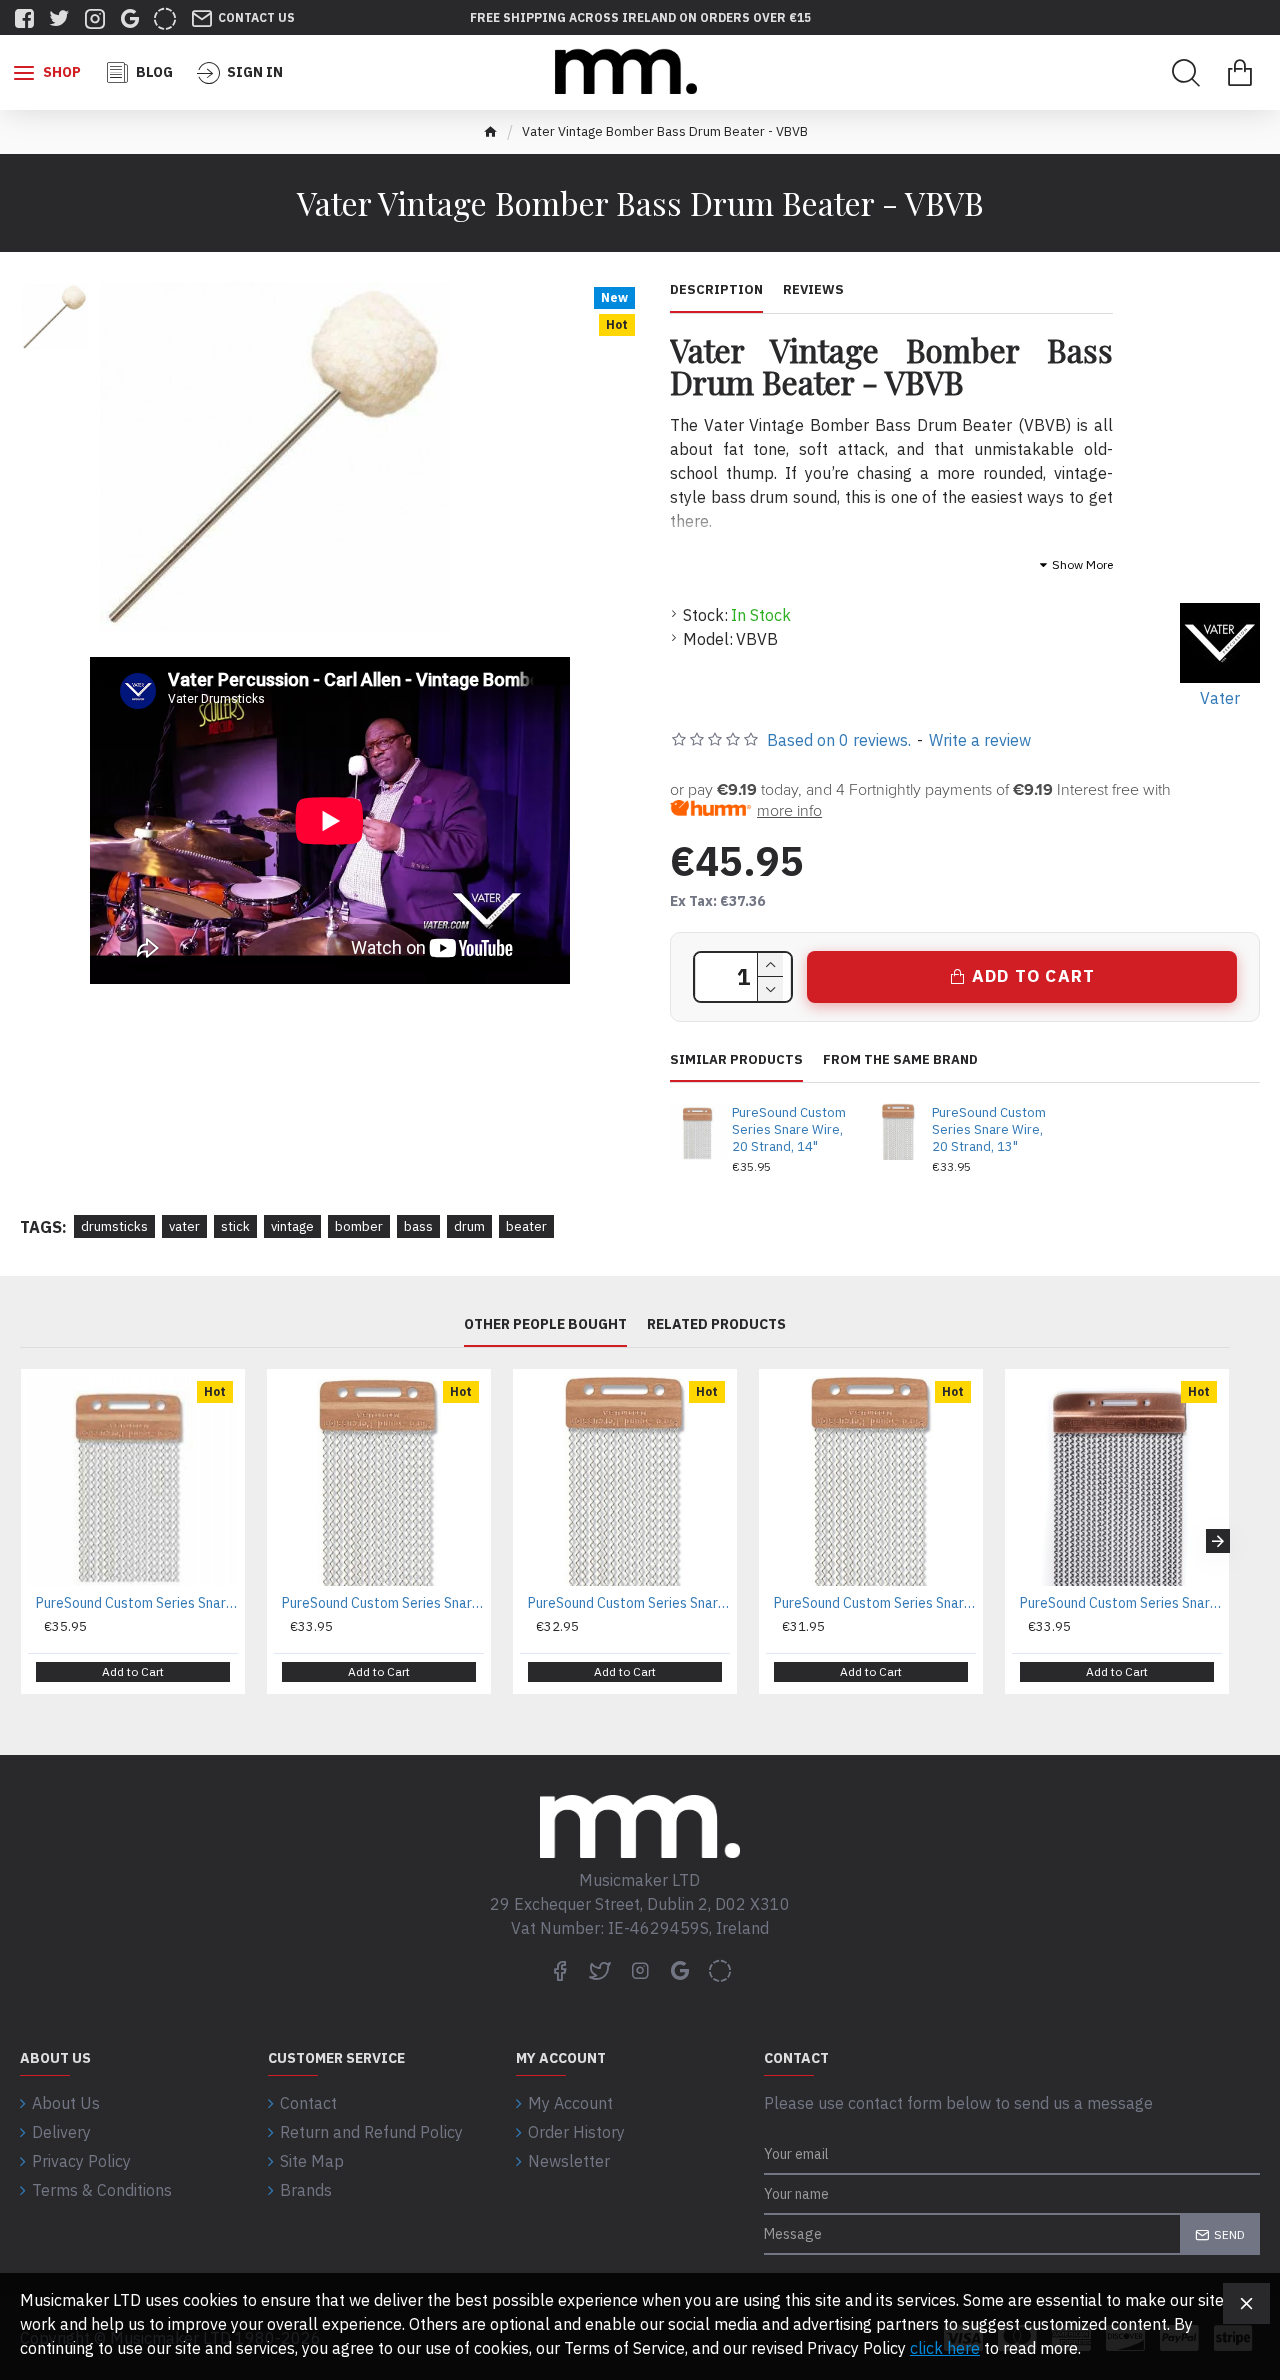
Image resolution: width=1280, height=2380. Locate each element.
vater (184, 1226)
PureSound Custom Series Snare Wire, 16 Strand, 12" (629, 1603)
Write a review (980, 740)
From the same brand (900, 1060)
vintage (292, 1226)
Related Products (716, 1324)
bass (418, 1226)
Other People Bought (545, 1324)
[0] (1240, 73)
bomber (359, 1226)
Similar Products (736, 1060)
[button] (32, 1541)
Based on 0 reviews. (839, 740)
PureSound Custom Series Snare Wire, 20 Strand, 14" (789, 1130)
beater (526, 1226)
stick (235, 1226)
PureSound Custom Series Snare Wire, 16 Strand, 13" (875, 1603)
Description (716, 290)
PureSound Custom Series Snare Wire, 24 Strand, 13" (1121, 1603)
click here (945, 2348)
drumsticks (114, 1226)
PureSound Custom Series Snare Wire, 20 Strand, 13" (989, 1130)
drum (469, 1226)
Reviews (813, 290)
